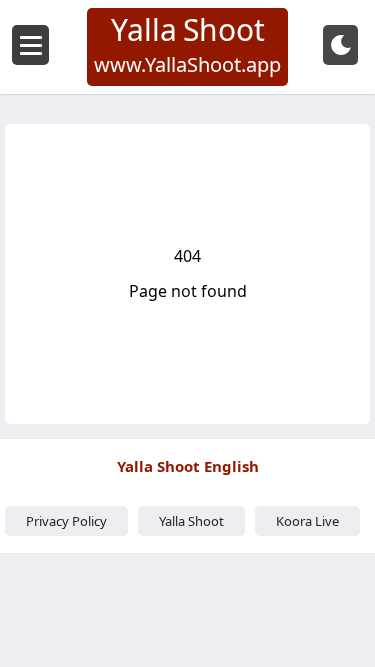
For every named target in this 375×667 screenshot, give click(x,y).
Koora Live (307, 521)
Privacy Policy (66, 521)
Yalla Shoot (191, 521)
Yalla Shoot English (188, 466)
